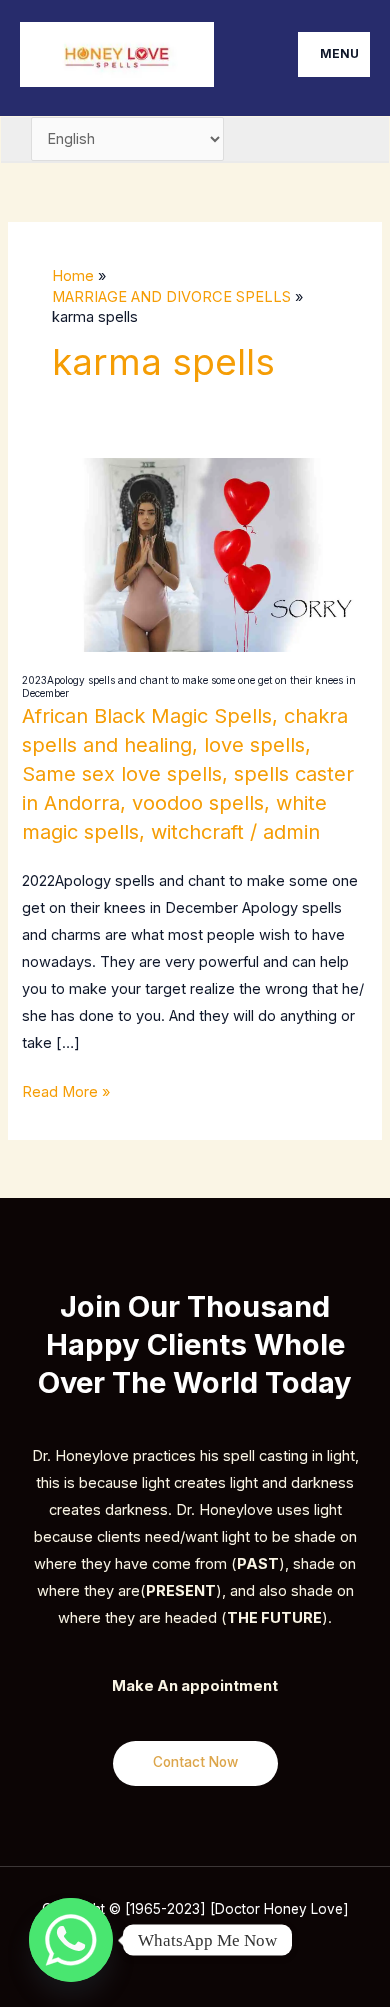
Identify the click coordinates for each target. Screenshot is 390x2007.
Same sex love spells (122, 774)
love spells (254, 745)
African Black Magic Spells (147, 716)
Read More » (66, 1090)
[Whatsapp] (71, 1940)
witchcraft (197, 832)
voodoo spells (198, 803)
